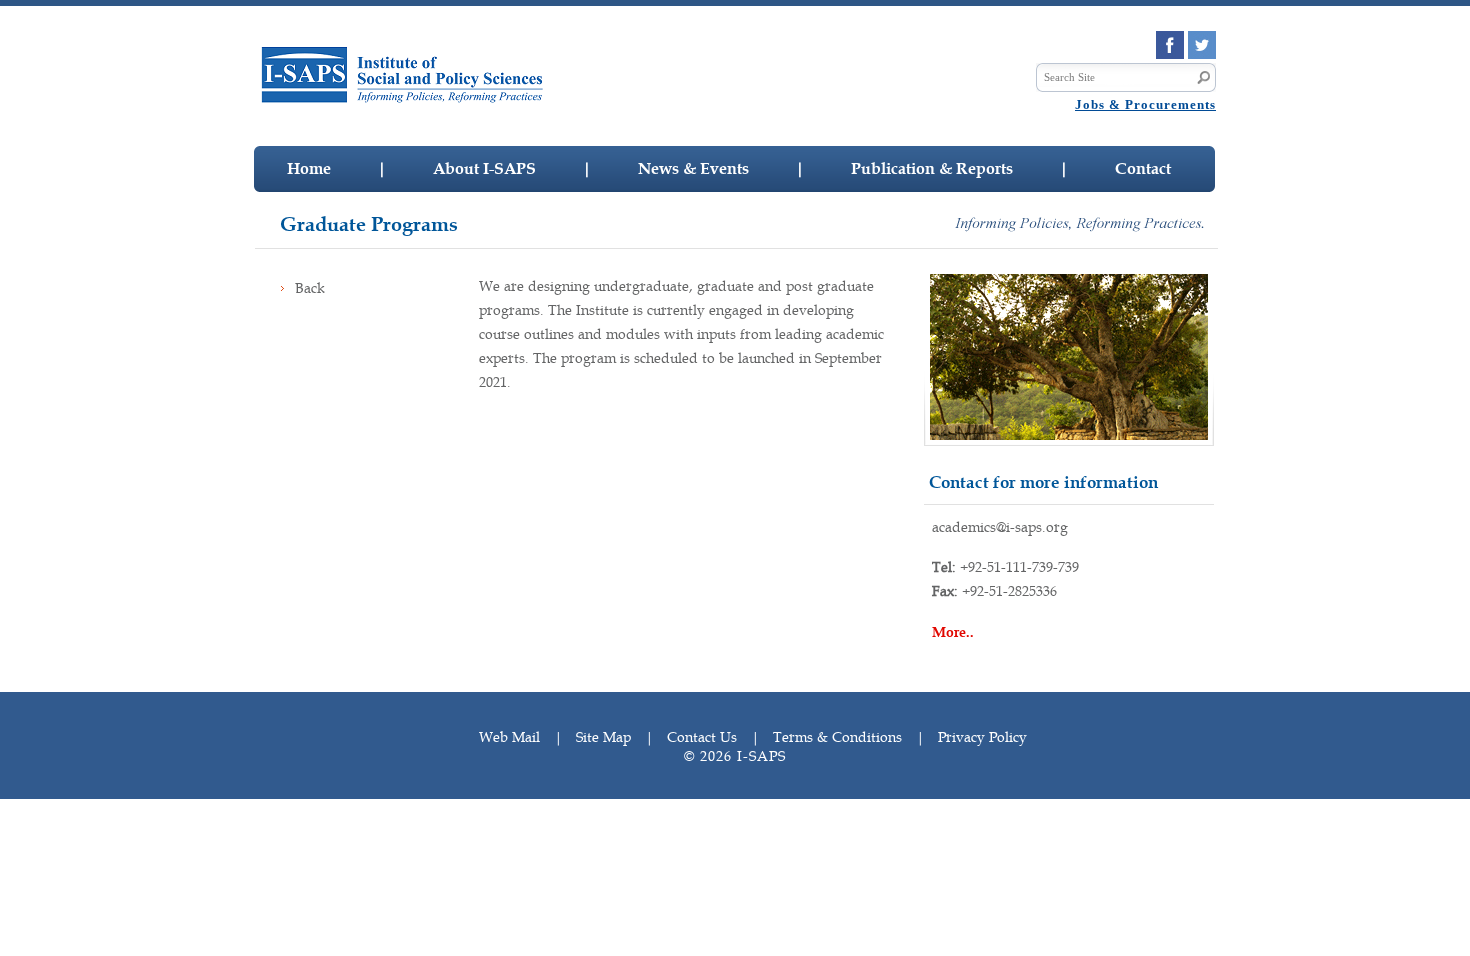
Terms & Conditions (837, 737)
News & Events (693, 169)
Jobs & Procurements (1145, 104)
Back (310, 288)
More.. (953, 632)
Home (309, 169)
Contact (1143, 169)
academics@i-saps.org (1000, 527)
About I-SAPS (484, 169)
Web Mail (509, 737)
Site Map (603, 737)
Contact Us (702, 737)
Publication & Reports (932, 169)
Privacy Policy (982, 737)
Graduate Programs (369, 224)
